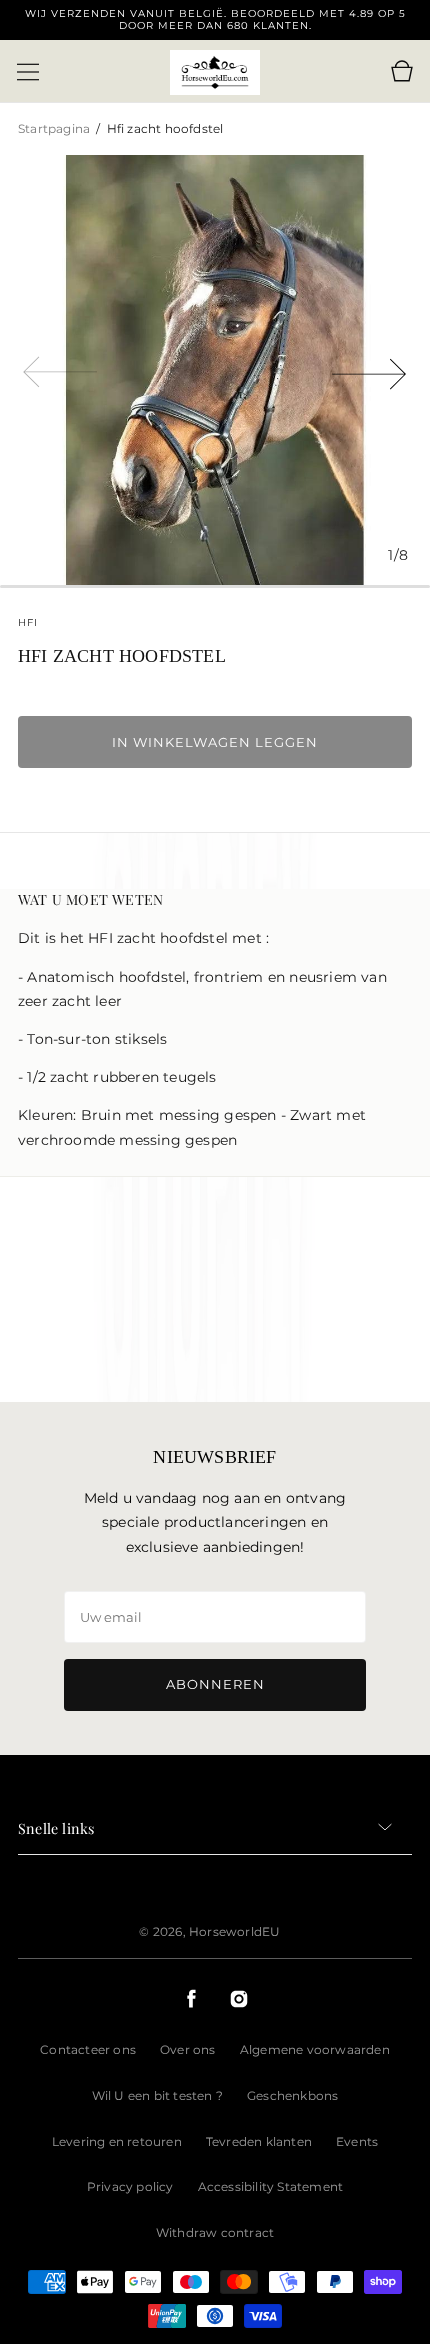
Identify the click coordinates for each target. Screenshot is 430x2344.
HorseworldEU (234, 1931)
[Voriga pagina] (60, 370)
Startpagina (55, 128)
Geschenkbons (292, 2095)
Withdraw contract (215, 2232)
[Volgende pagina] (370, 370)
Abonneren (215, 1684)
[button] (28, 72)
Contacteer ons (88, 2049)
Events (357, 2141)
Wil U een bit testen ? (157, 2095)
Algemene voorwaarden (315, 2049)
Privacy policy (130, 2186)
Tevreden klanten (259, 2141)
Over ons (188, 2049)
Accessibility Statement (271, 2186)
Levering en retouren (117, 2141)
